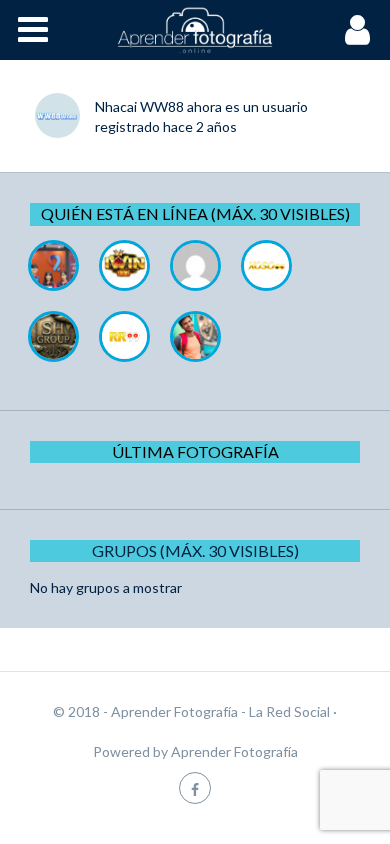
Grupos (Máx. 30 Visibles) (195, 550)
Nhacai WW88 (139, 106)
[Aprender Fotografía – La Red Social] (195, 30)
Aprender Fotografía (234, 751)
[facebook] (195, 787)
